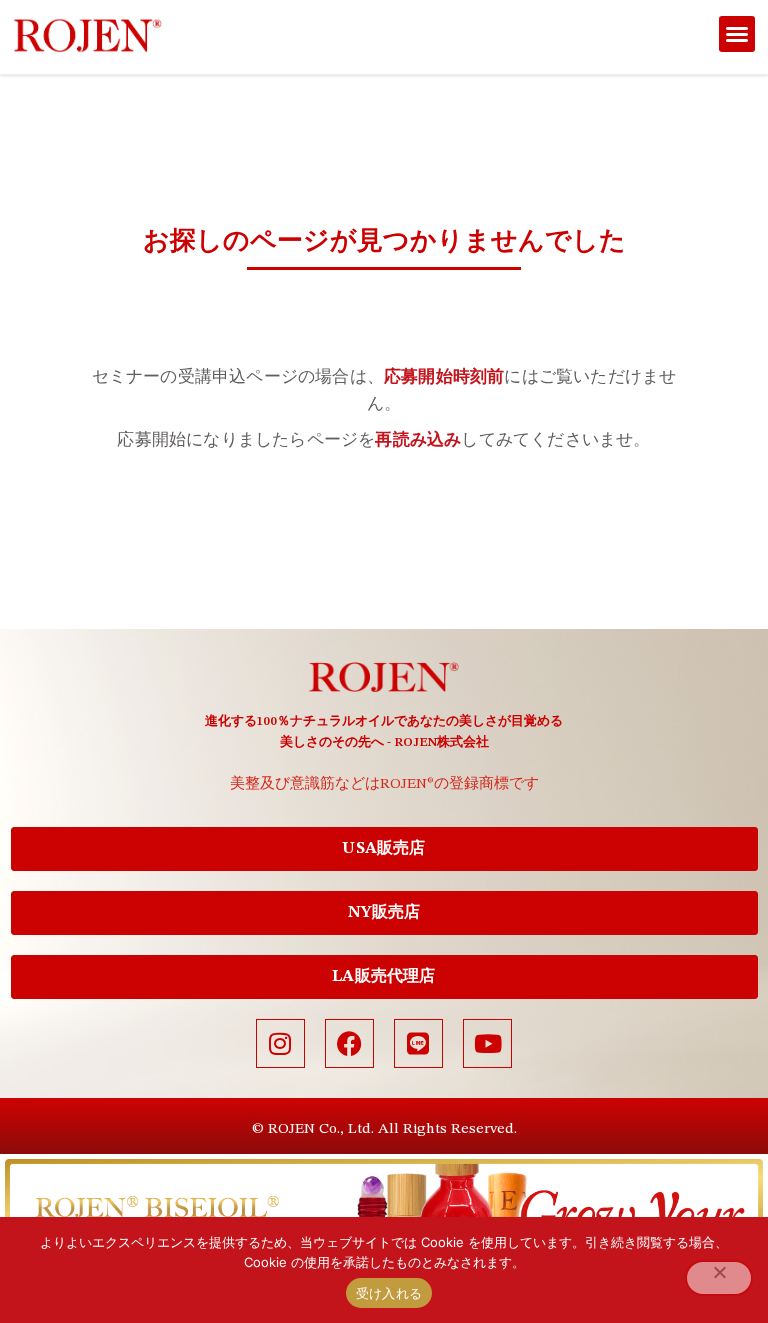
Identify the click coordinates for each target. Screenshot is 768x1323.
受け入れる (389, 1293)
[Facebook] (349, 1043)
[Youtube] (487, 1043)
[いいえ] (719, 1278)
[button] (737, 34)
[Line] (418, 1043)
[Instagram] (280, 1043)
